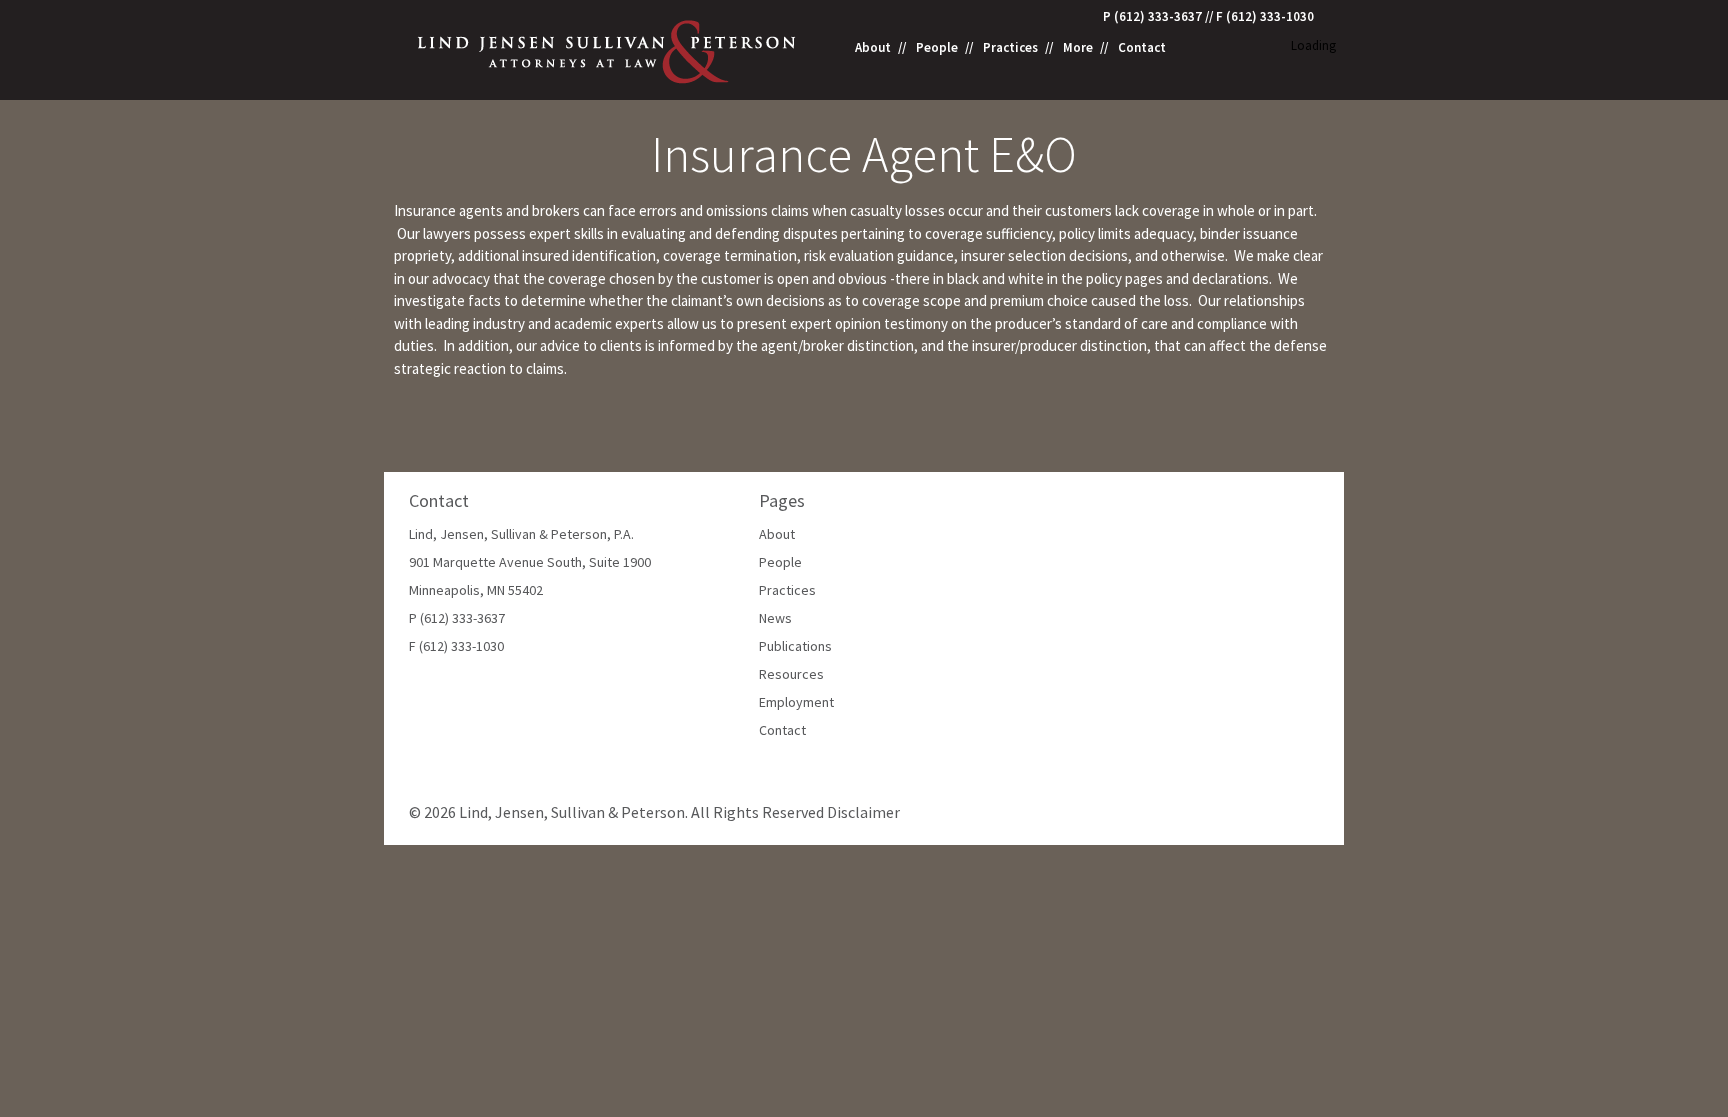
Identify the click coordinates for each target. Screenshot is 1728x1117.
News (775, 618)
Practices (1010, 48)
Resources (791, 674)
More (1078, 48)
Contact (1142, 48)
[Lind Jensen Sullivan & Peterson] (608, 49)
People (937, 48)
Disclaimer (863, 812)
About (873, 48)
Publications (795, 646)
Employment (796, 702)
